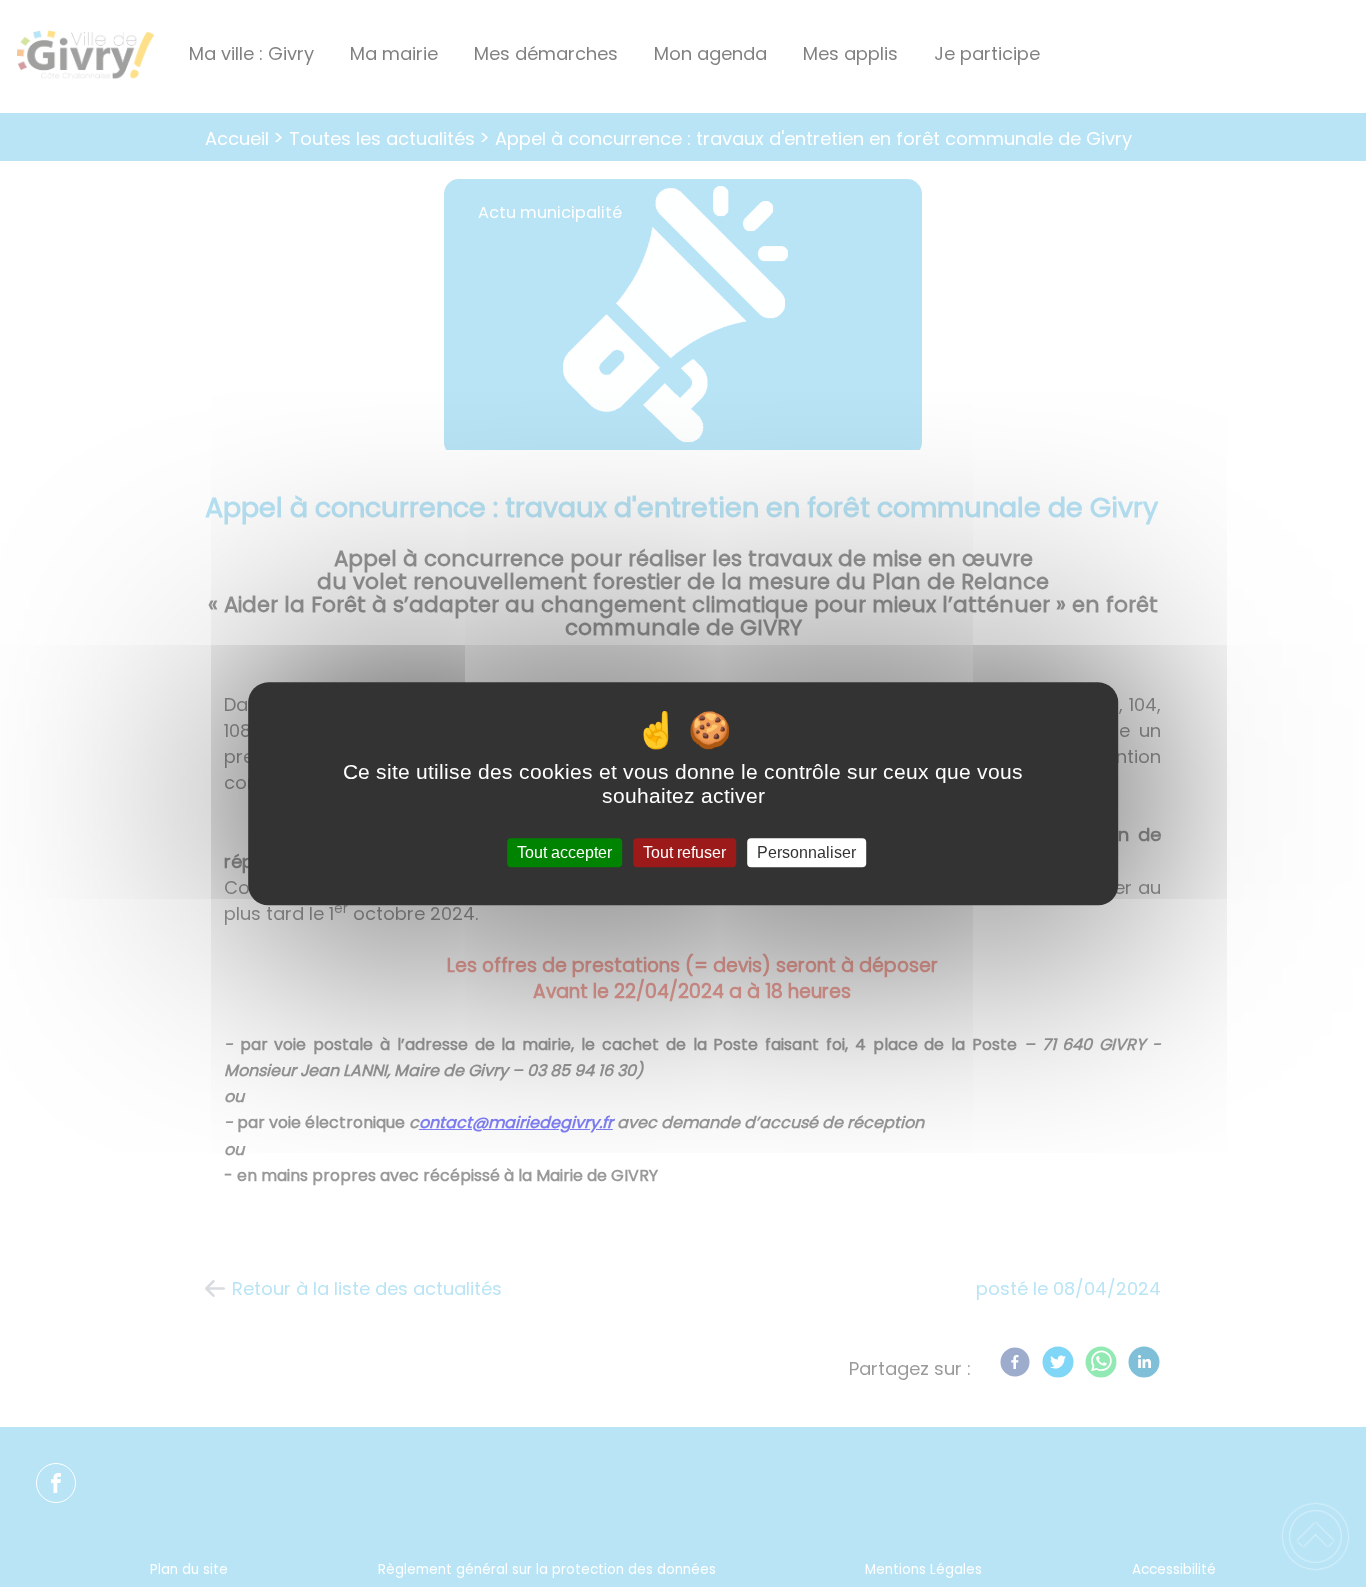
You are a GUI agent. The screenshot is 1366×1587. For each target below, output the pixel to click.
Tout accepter (564, 852)
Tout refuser (684, 852)
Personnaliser (806, 852)
